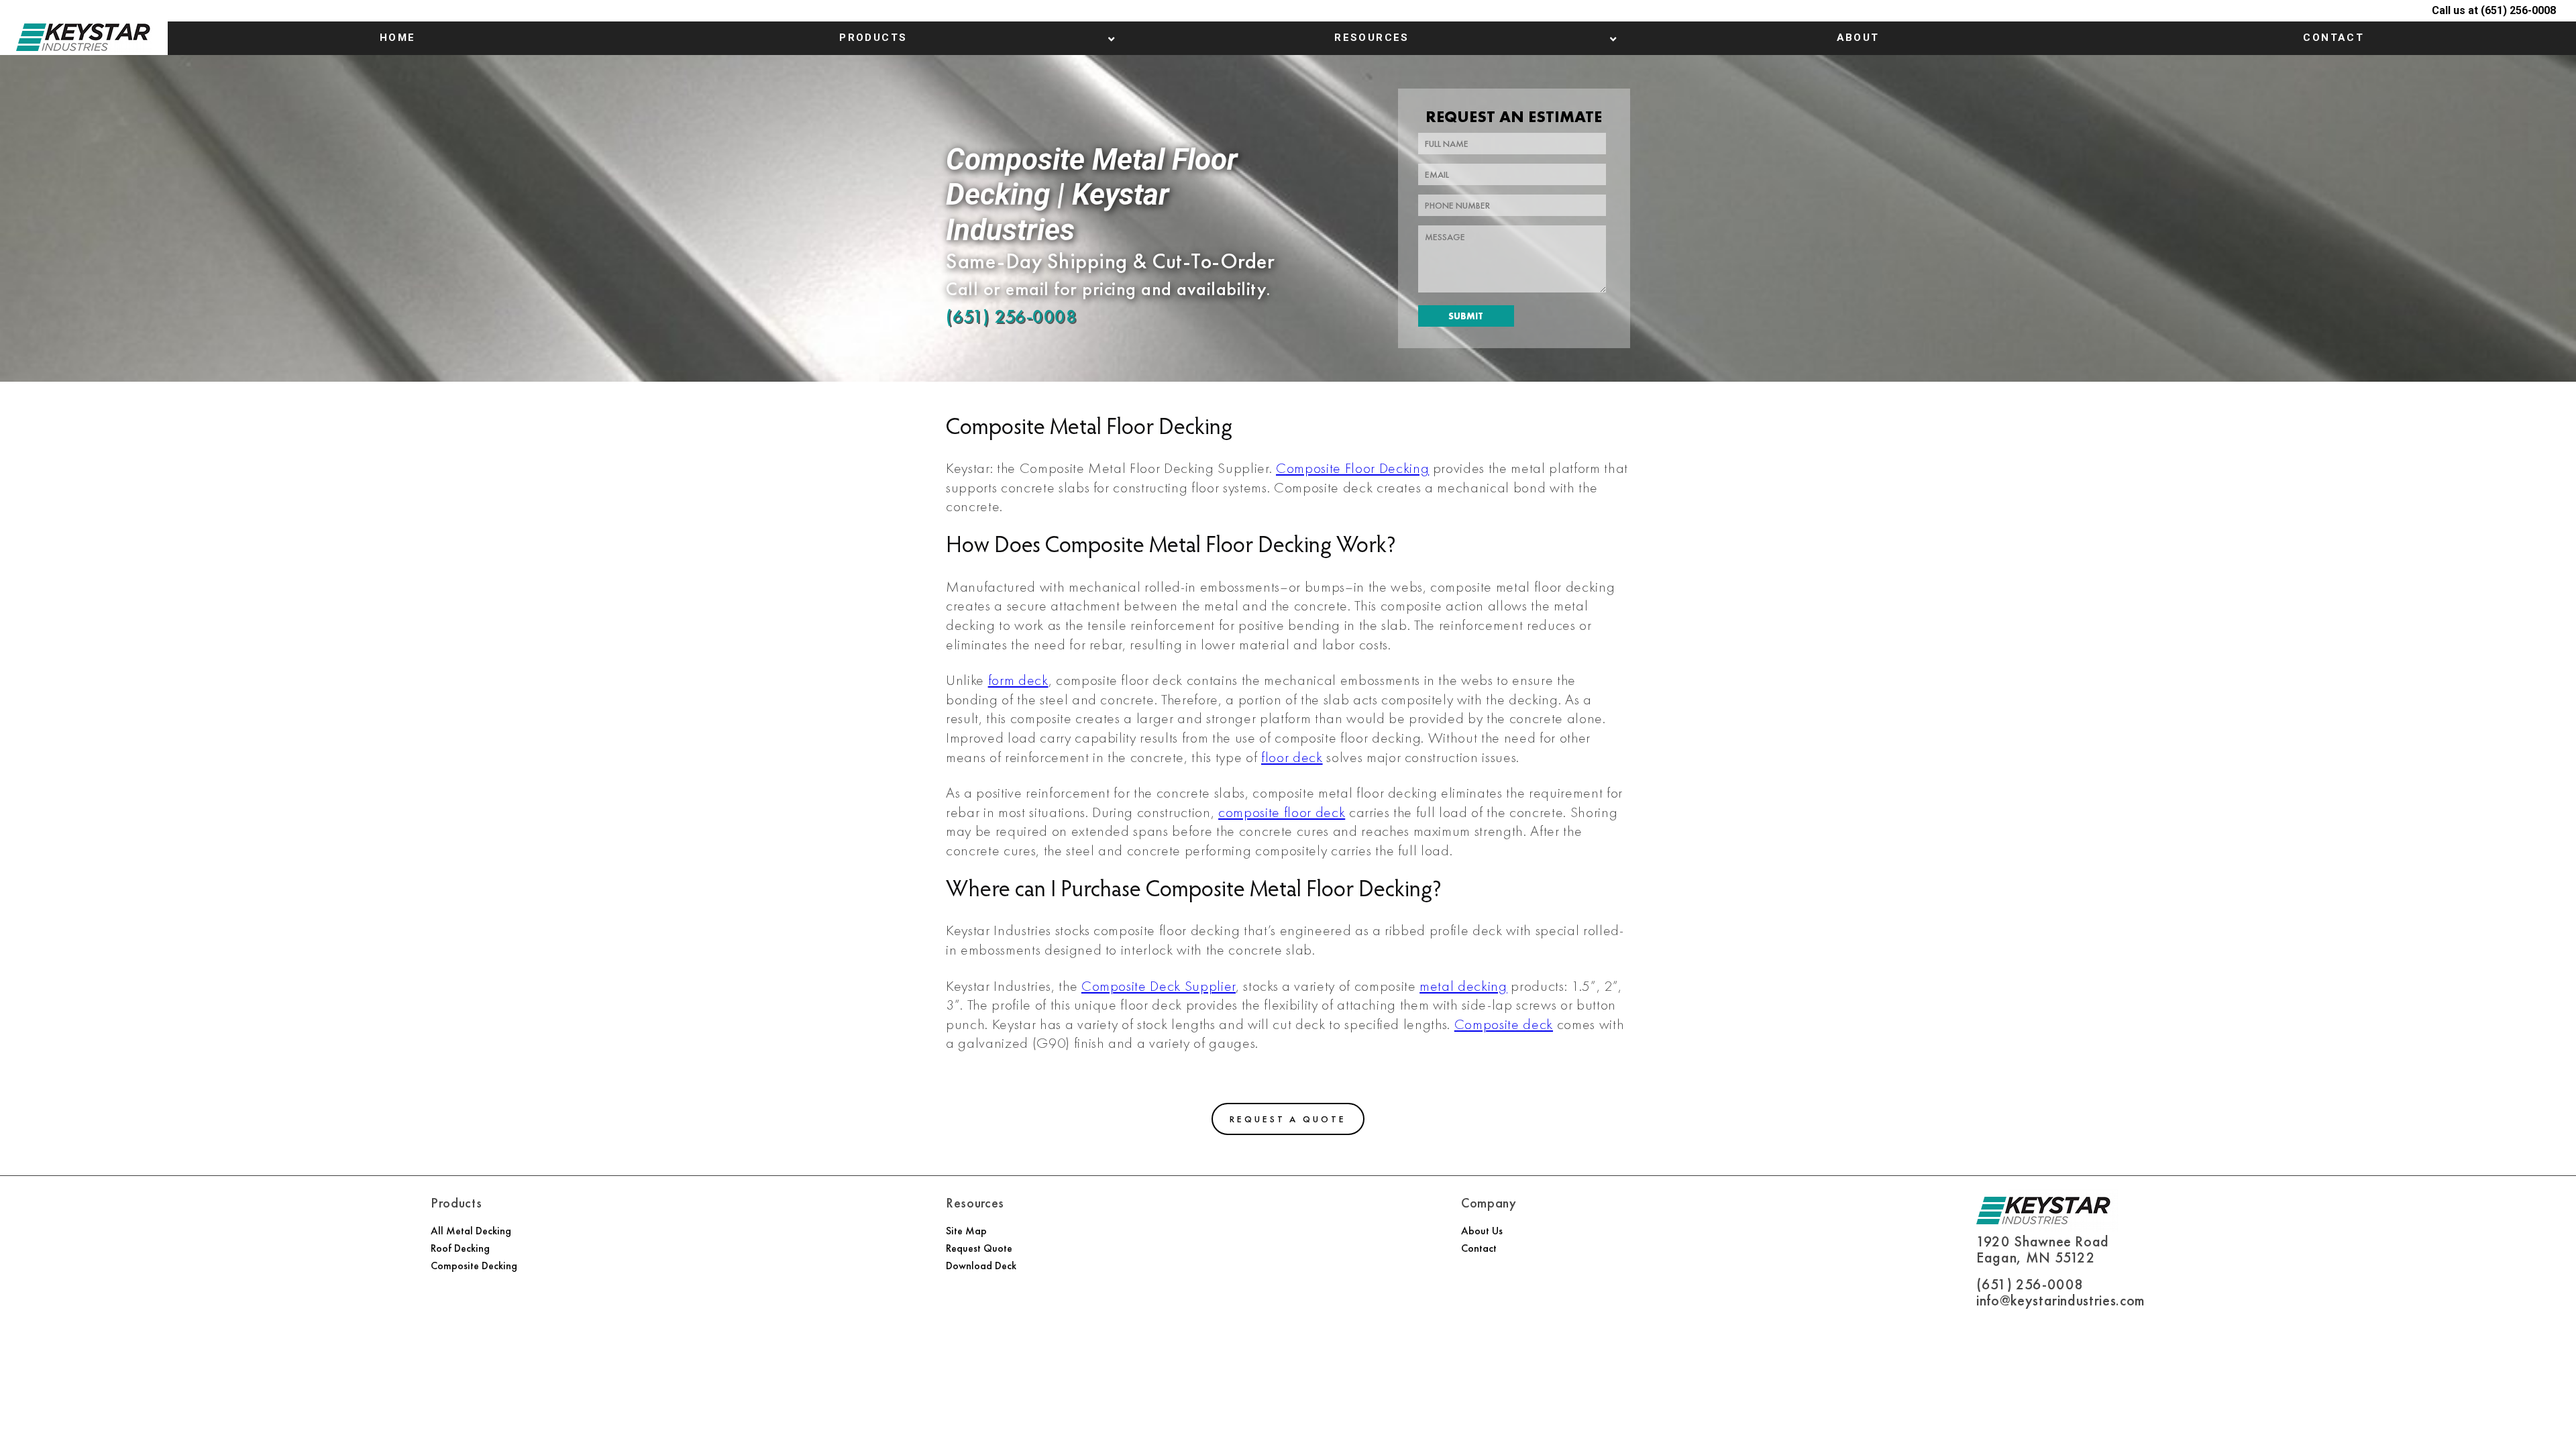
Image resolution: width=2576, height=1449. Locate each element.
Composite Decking (474, 1266)
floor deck (1292, 757)
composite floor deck (1282, 812)
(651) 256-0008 (1011, 316)
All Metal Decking (471, 1231)
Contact (1479, 1248)
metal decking (1463, 986)
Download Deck (981, 1266)
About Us (1482, 1231)
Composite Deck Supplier (1159, 986)
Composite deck (1504, 1024)
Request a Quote (1288, 1119)
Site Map (966, 1231)
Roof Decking (460, 1248)
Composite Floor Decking (1352, 468)
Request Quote (979, 1248)
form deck (1018, 680)
